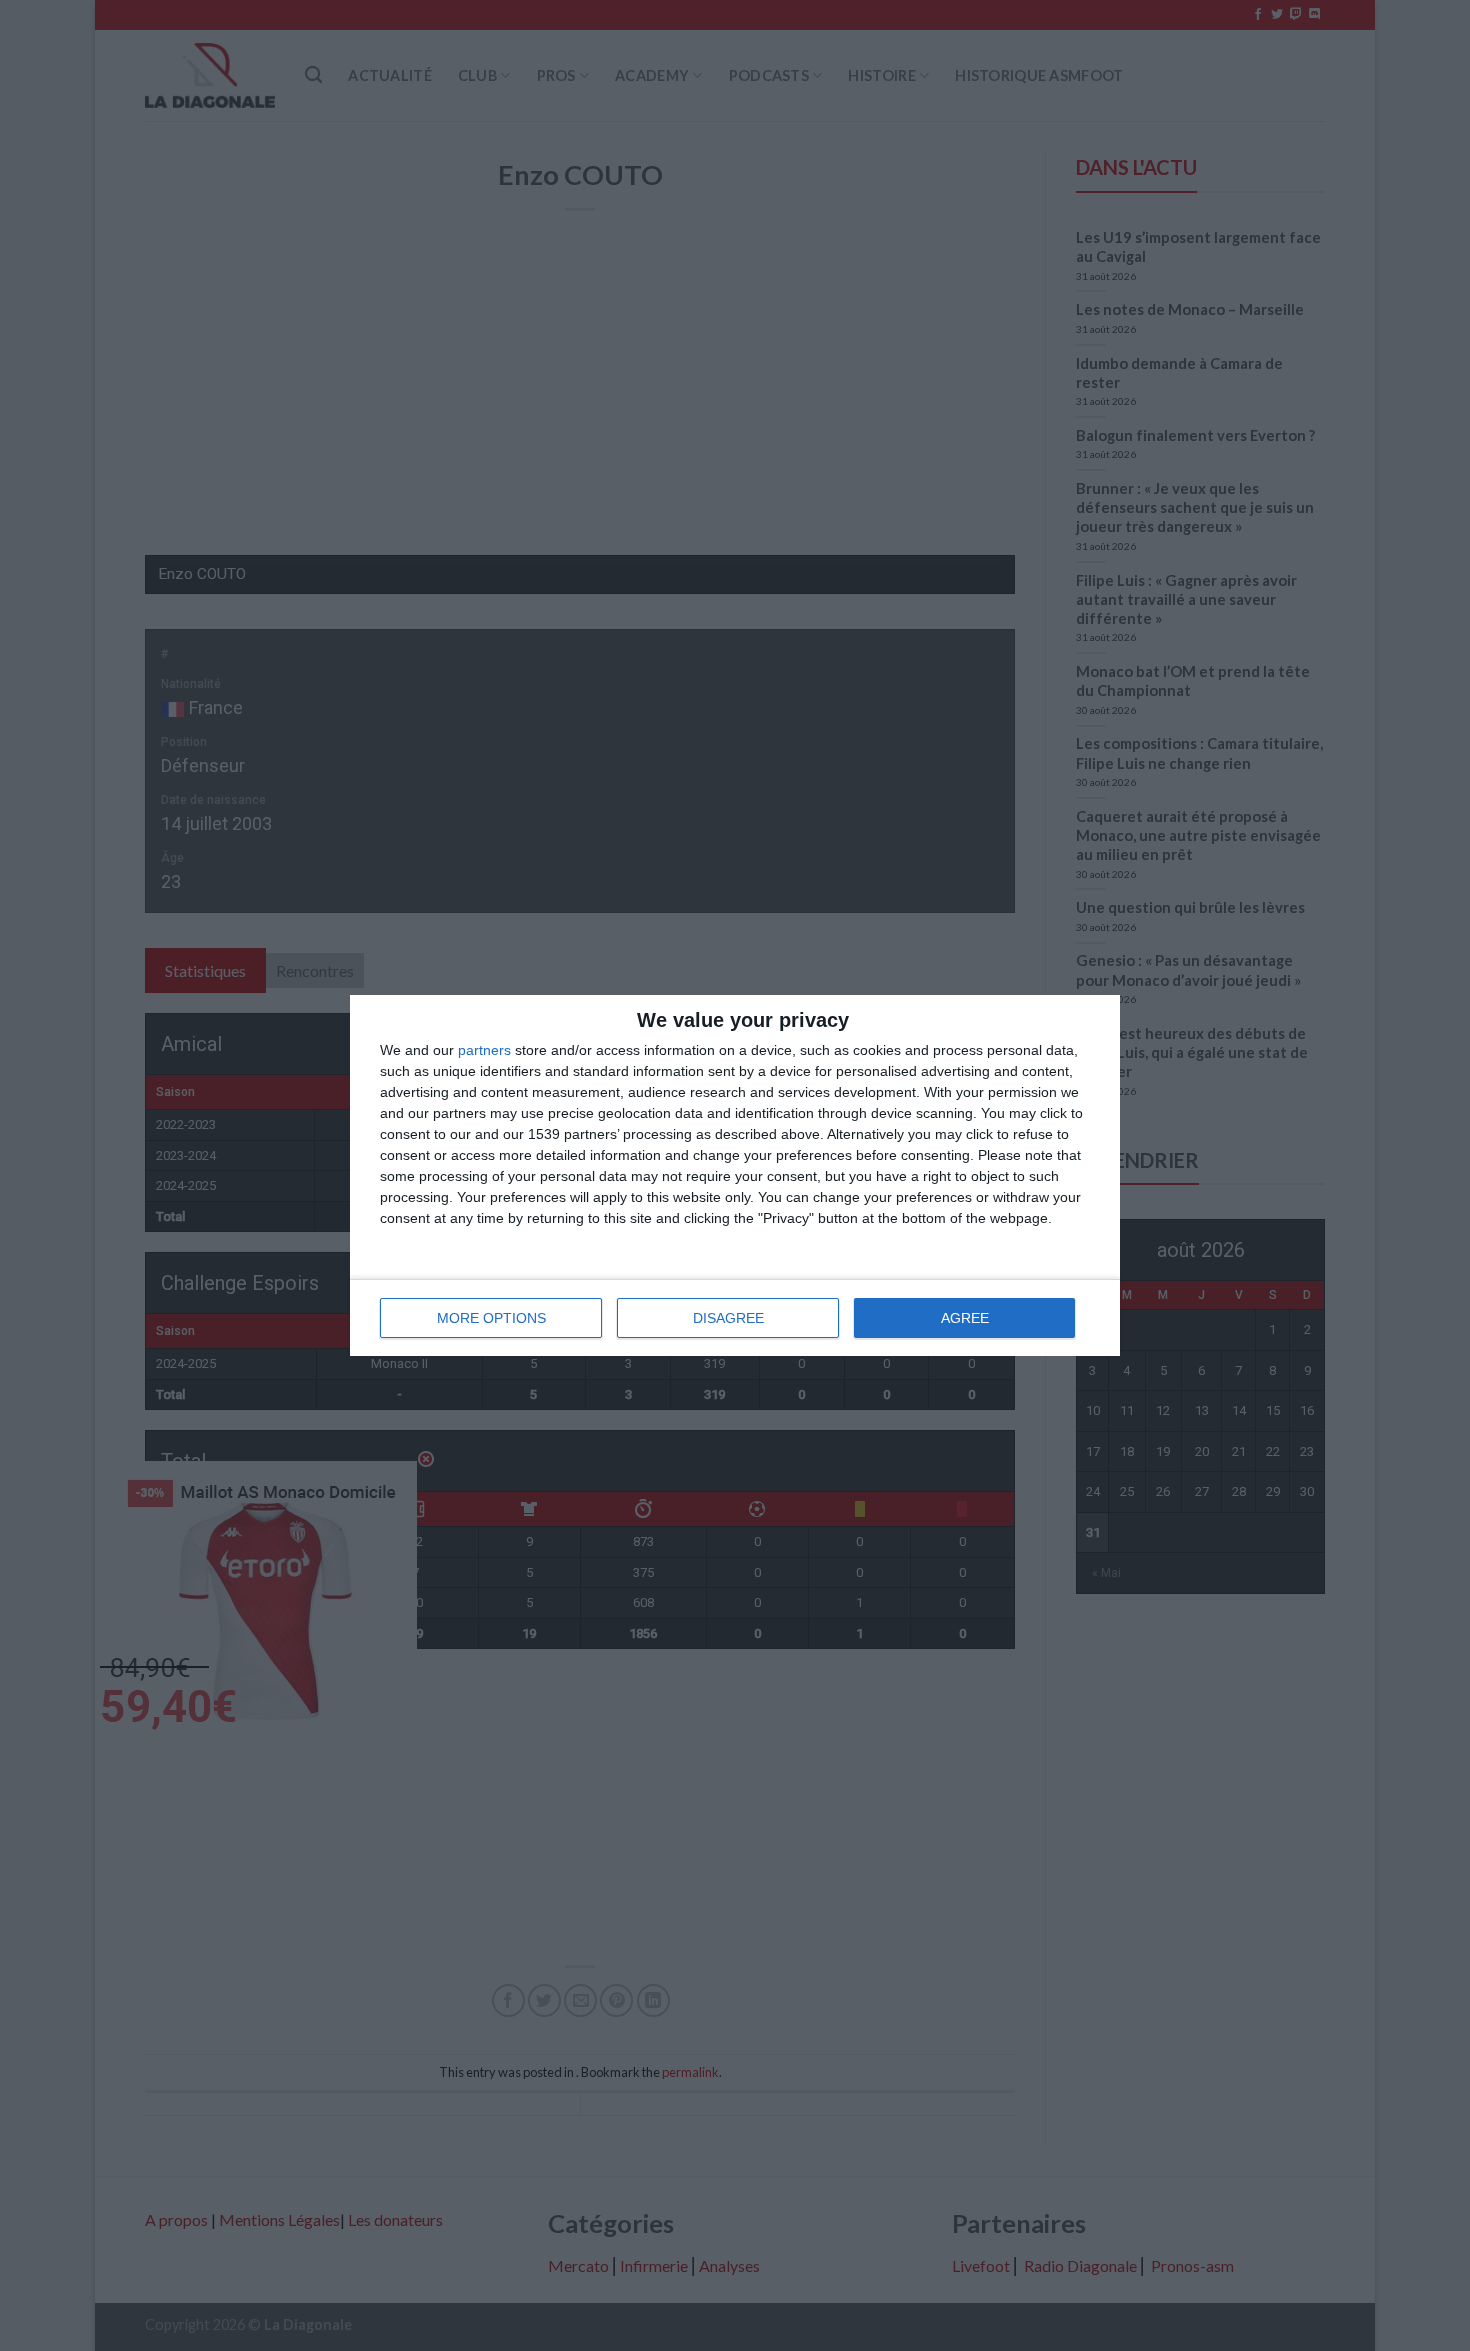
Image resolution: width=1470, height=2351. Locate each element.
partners (484, 1050)
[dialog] (735, 1175)
